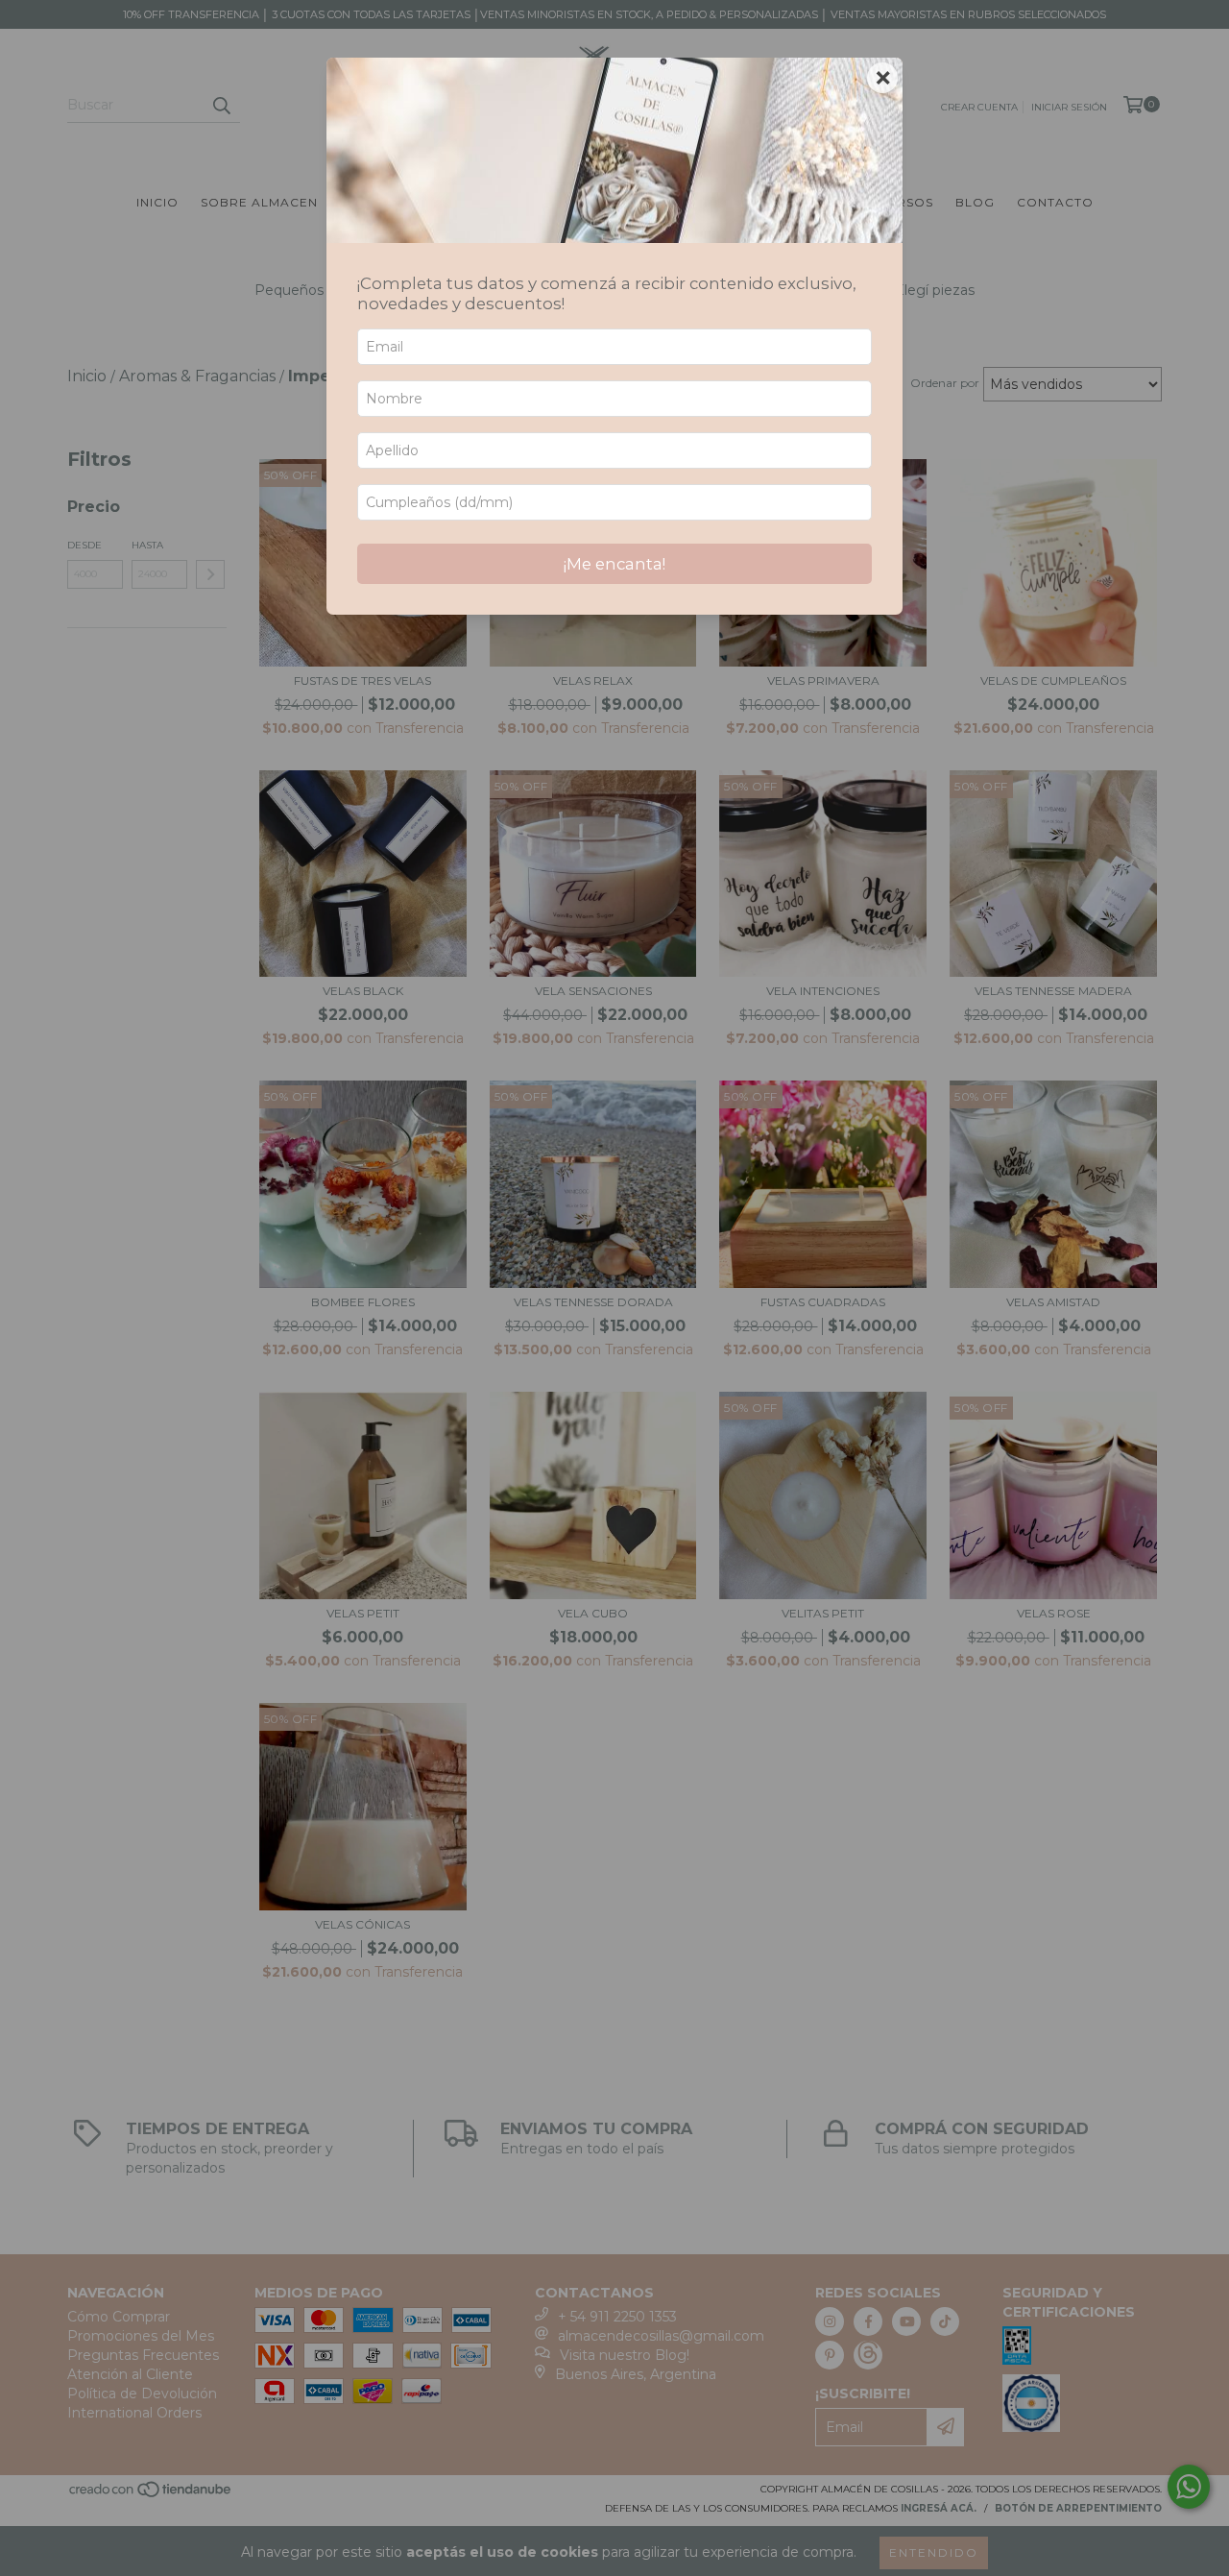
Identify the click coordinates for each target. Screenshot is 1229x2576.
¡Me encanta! (614, 564)
